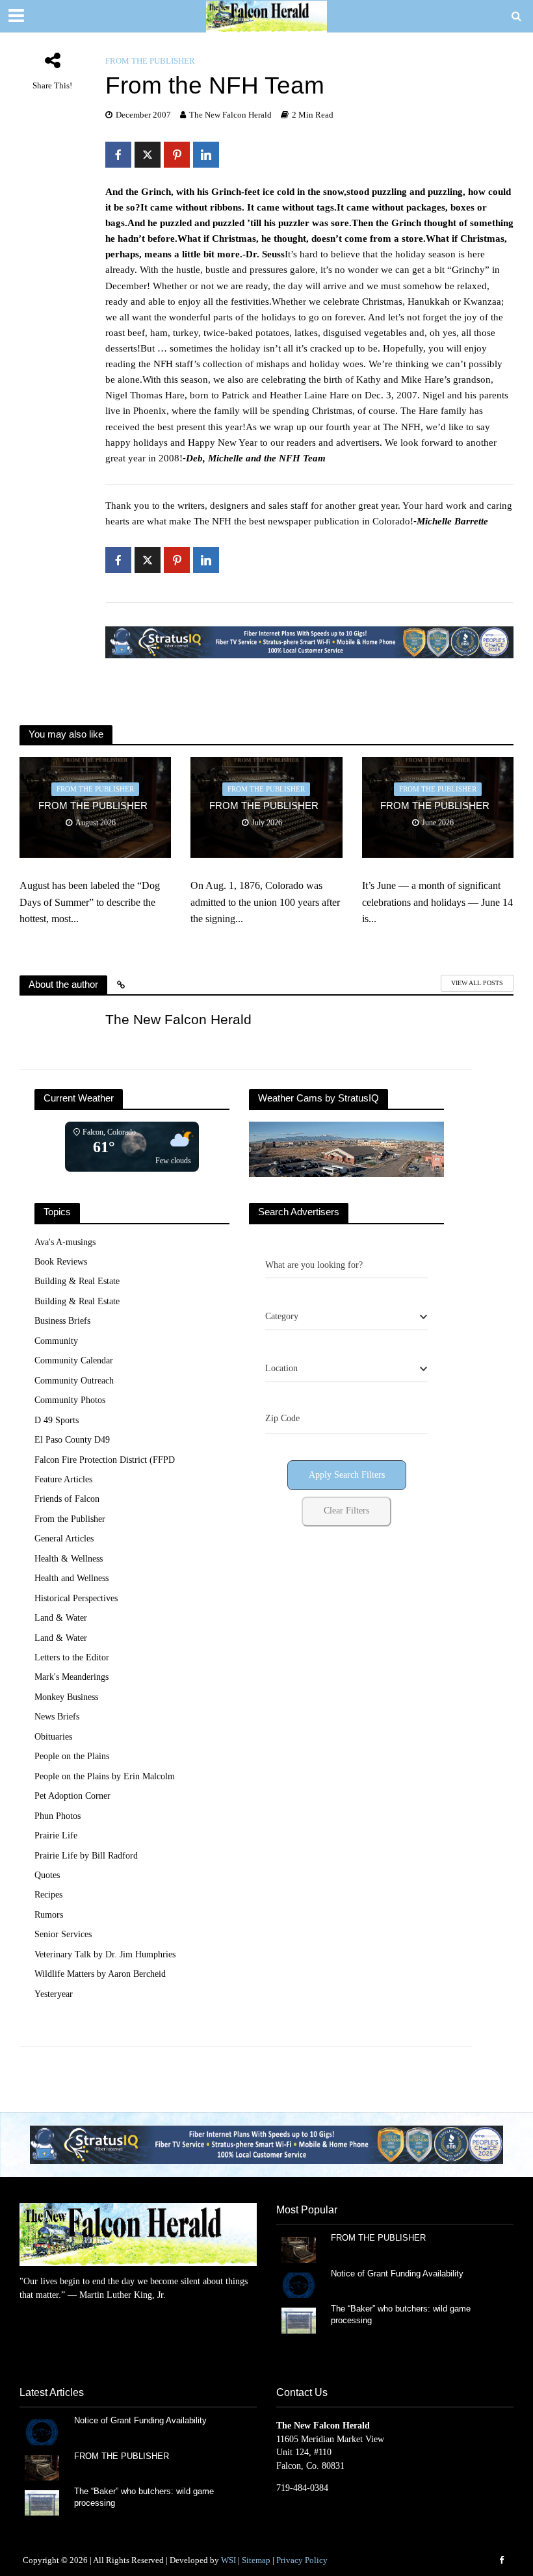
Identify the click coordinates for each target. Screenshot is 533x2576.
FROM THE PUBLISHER (96, 806)
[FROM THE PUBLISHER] (299, 2249)
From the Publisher (150, 61)
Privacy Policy (302, 2560)
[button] (266, 2145)
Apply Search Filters (347, 1475)
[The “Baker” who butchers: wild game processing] (299, 2320)
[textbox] (282, 1317)
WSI (228, 2560)
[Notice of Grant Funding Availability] (299, 2285)
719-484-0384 (302, 2488)
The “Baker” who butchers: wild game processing (401, 2314)
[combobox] (346, 1317)
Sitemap (256, 2560)
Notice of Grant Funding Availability (397, 2273)
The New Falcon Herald (230, 115)
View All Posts (477, 983)
